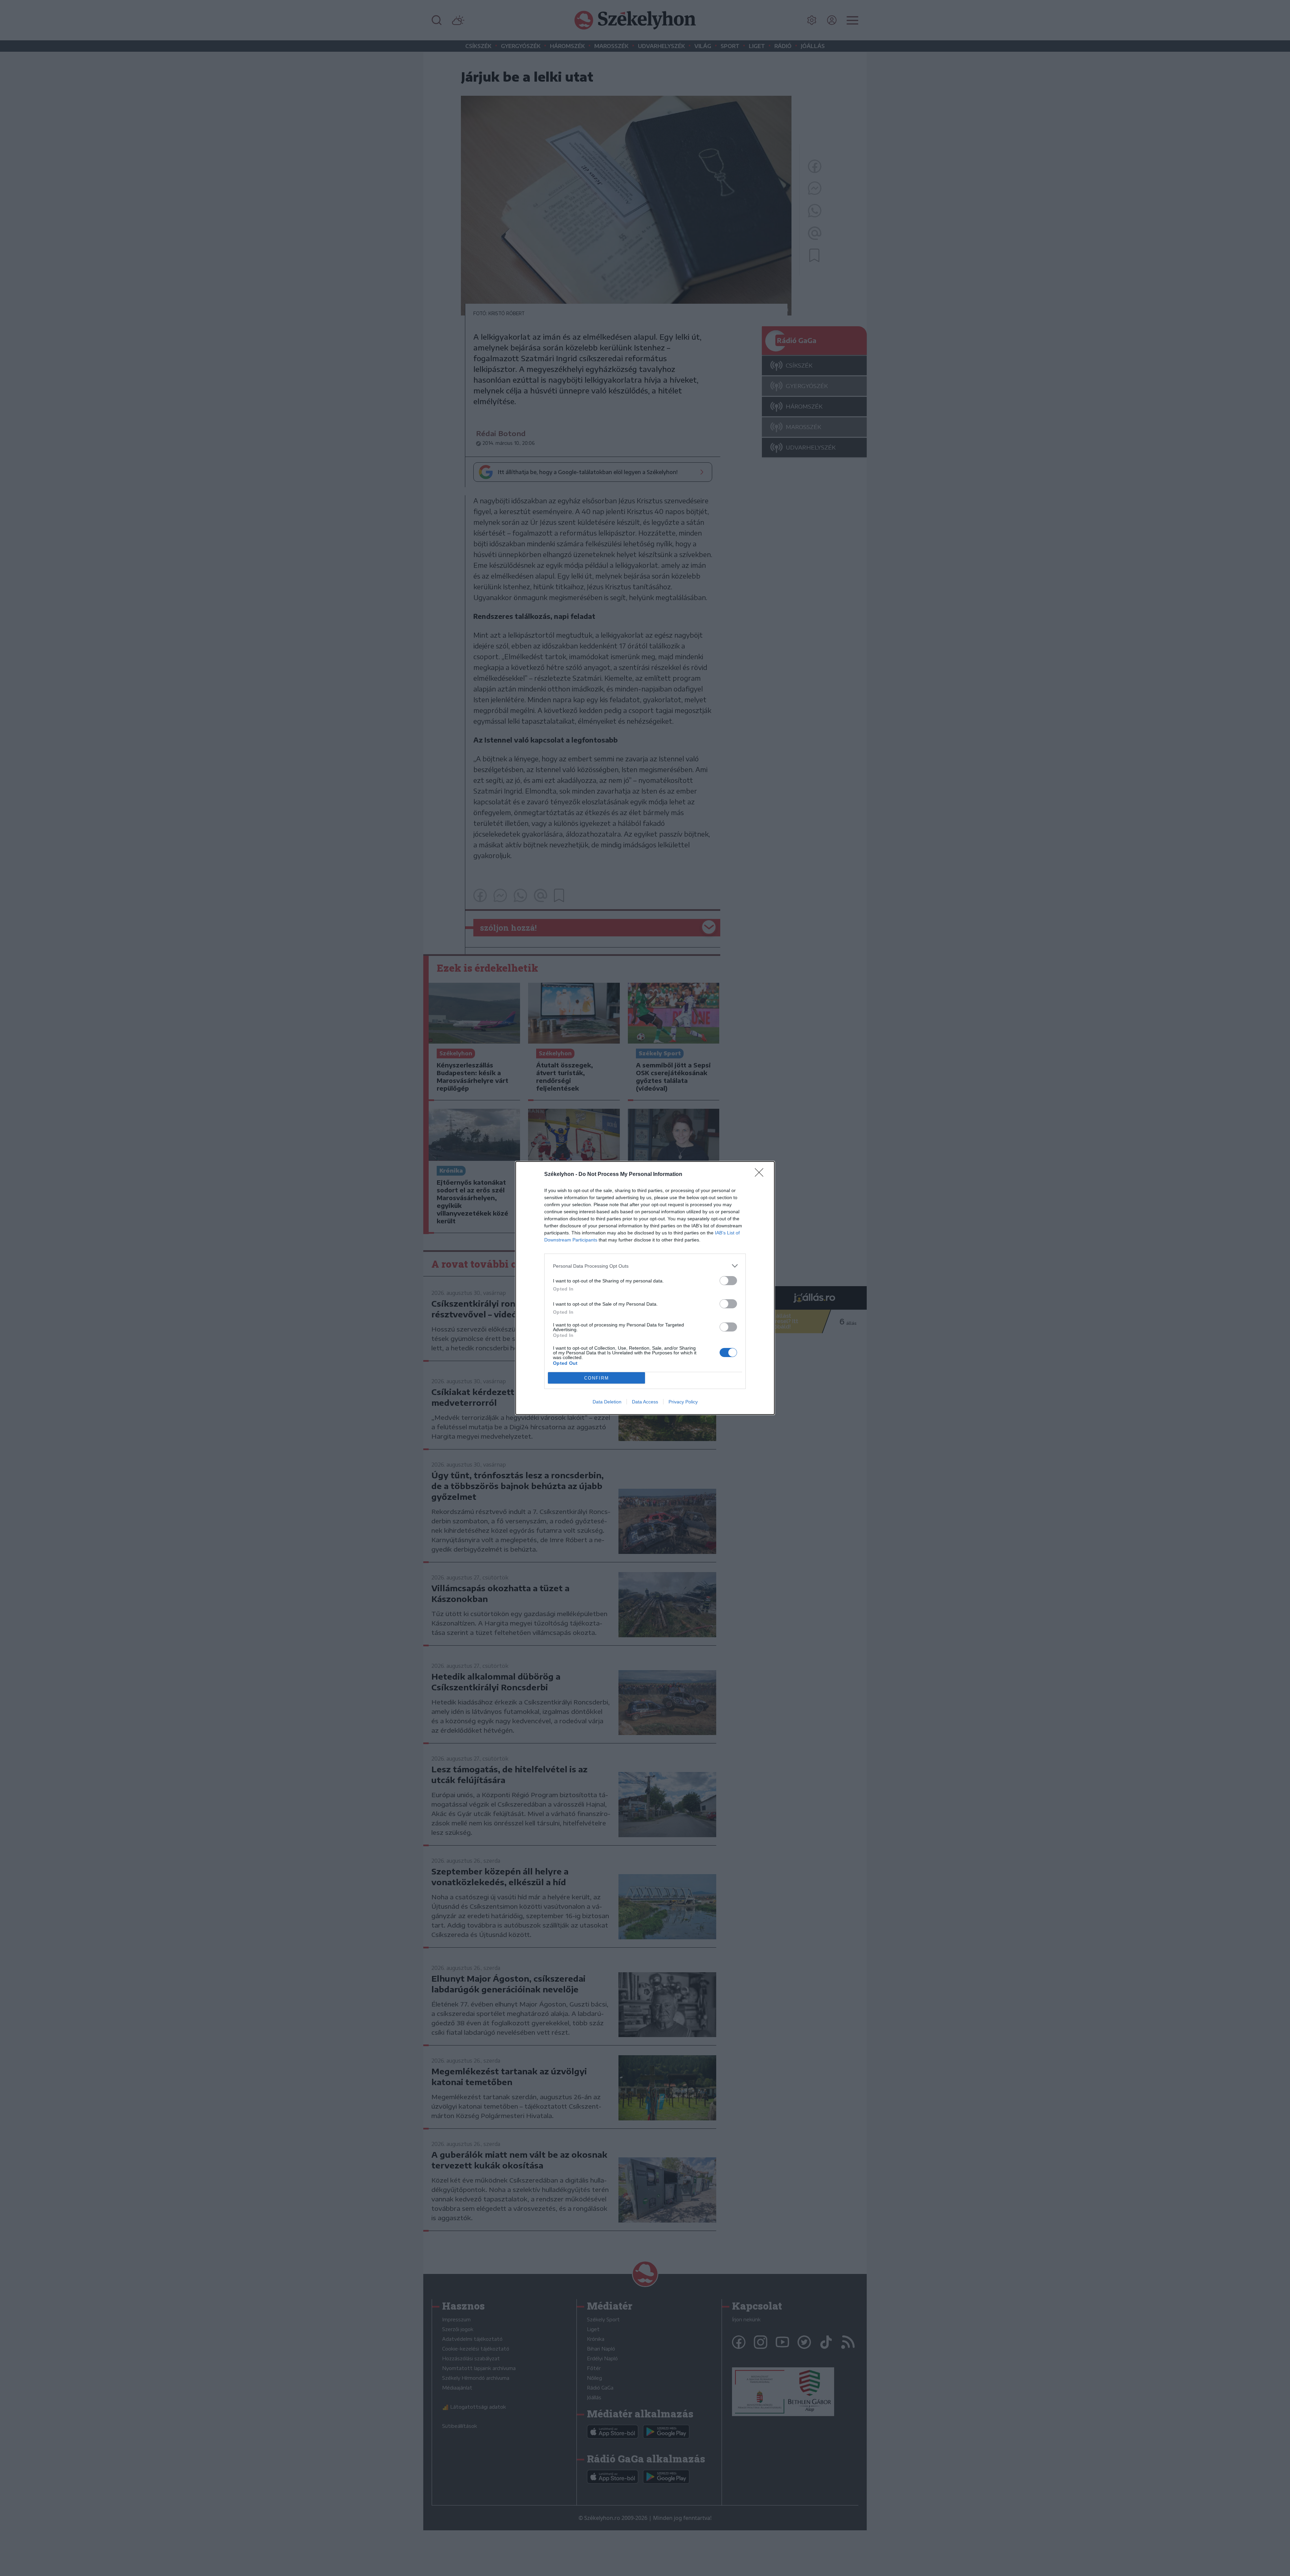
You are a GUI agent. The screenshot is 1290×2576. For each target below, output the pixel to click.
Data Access (645, 1402)
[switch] (728, 1281)
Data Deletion (607, 1402)
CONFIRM (597, 1378)
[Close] (761, 1175)
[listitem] (645, 1266)
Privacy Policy (683, 1402)
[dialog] (645, 1288)
